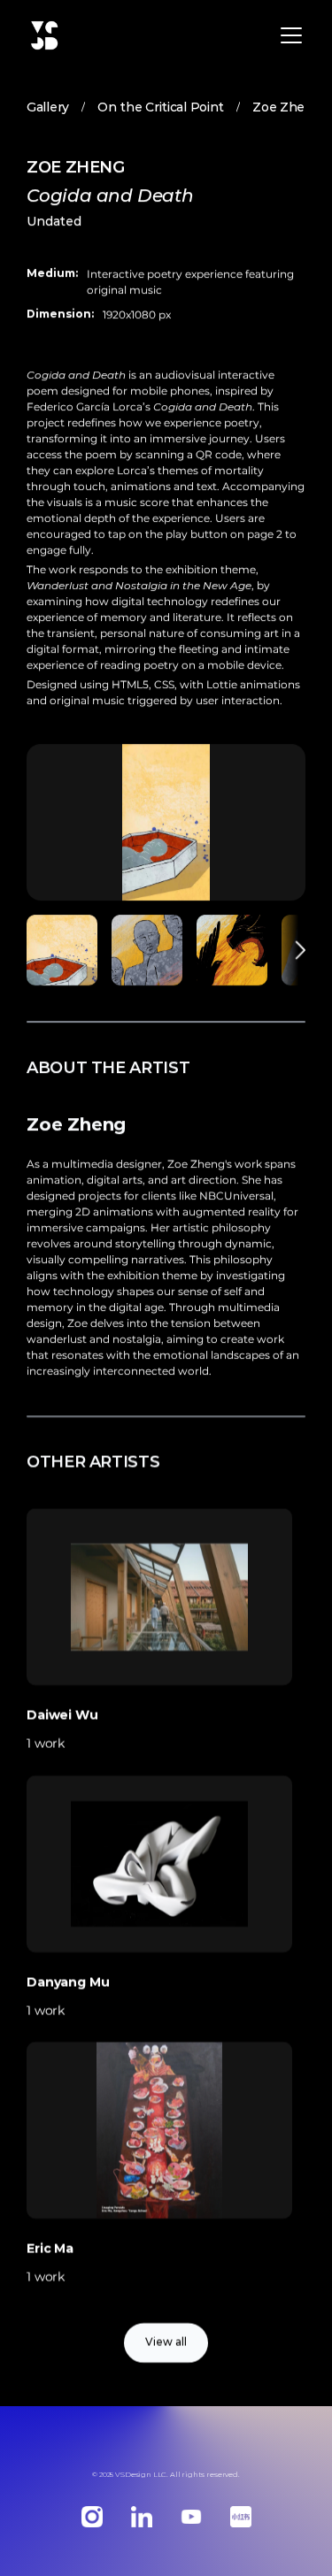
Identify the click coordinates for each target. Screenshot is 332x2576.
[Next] (292, 950)
